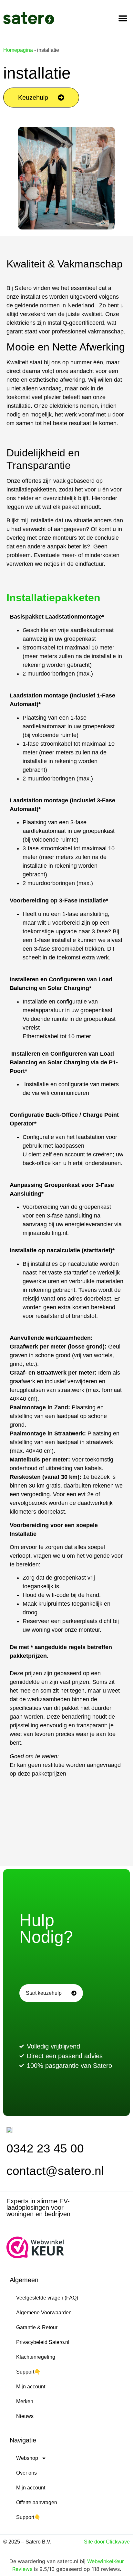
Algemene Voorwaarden (44, 2313)
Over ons (26, 2473)
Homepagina (18, 50)
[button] (123, 18)
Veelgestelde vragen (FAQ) (47, 2298)
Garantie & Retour (37, 2327)
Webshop (27, 2458)
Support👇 (28, 2372)
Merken (25, 2401)
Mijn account (31, 2387)
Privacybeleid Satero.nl (43, 2342)
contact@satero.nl (55, 2171)
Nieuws (25, 2416)
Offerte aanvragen (37, 2502)
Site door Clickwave (107, 2542)
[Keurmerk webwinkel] (35, 2256)
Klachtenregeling (36, 2357)
